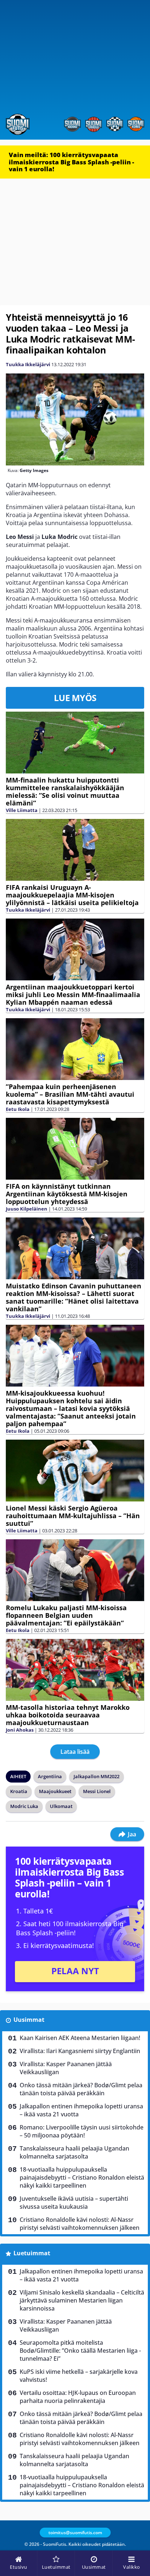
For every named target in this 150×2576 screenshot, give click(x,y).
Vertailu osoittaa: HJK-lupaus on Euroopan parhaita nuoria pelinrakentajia (78, 2397)
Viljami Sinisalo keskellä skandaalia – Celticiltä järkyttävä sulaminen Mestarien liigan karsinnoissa (82, 2300)
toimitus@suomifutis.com (75, 2533)
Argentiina (50, 1776)
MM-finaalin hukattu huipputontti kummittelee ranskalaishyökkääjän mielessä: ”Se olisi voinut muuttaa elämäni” (65, 791)
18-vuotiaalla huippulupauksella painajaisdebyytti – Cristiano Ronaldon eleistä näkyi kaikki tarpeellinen (82, 2177)
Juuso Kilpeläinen (27, 1209)
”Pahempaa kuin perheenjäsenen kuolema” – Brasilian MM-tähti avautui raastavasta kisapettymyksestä (70, 1094)
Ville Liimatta (22, 810)
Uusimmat (29, 2020)
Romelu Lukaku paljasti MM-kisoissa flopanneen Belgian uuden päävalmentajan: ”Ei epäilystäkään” (66, 1615)
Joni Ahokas (20, 1730)
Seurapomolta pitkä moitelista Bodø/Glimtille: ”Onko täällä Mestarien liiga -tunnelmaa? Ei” (80, 2351)
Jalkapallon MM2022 (96, 1776)
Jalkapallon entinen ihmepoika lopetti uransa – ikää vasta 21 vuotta (81, 2110)
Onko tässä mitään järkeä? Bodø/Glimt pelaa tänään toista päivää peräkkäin (81, 2089)
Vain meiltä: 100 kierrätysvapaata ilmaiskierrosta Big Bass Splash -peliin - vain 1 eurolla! (71, 162)
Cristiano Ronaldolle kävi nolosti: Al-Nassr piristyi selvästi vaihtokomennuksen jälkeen (80, 2224)
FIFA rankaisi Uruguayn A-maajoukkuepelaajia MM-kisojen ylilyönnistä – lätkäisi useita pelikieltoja (72, 895)
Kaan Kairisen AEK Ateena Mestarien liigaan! (80, 2038)
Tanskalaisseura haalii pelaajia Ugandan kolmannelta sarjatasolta (74, 2152)
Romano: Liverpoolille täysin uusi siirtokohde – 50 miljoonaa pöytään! (82, 2131)
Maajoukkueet (55, 1791)
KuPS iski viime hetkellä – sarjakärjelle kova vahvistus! (79, 2376)
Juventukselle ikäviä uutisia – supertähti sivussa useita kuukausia (74, 2203)
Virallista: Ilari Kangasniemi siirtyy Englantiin (80, 2051)
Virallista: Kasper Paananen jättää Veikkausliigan (66, 2068)
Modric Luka (24, 1806)
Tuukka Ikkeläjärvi (28, 364)
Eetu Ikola (18, 1109)
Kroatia (19, 1791)
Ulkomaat (61, 1806)
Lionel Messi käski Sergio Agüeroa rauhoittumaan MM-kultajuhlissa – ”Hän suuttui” (73, 1516)
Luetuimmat (32, 2253)
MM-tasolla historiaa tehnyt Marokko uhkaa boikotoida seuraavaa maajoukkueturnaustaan (68, 1715)
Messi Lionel (97, 1791)
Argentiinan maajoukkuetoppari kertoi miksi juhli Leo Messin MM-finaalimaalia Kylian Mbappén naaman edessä (73, 995)
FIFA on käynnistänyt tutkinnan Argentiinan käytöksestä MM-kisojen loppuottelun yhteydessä (67, 1194)
